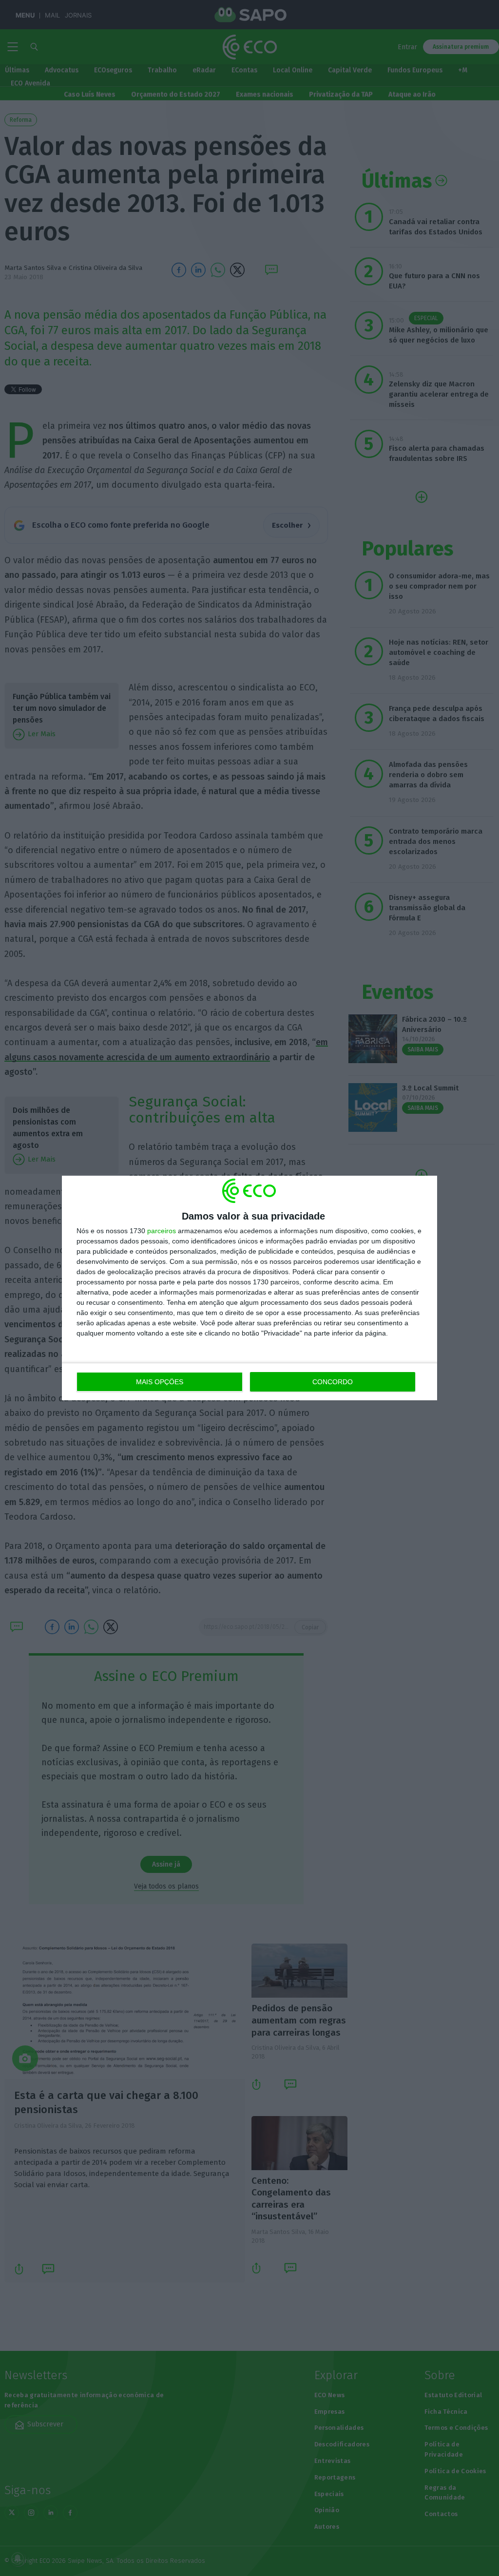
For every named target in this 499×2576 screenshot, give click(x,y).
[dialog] (249, 1288)
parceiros (162, 1231)
